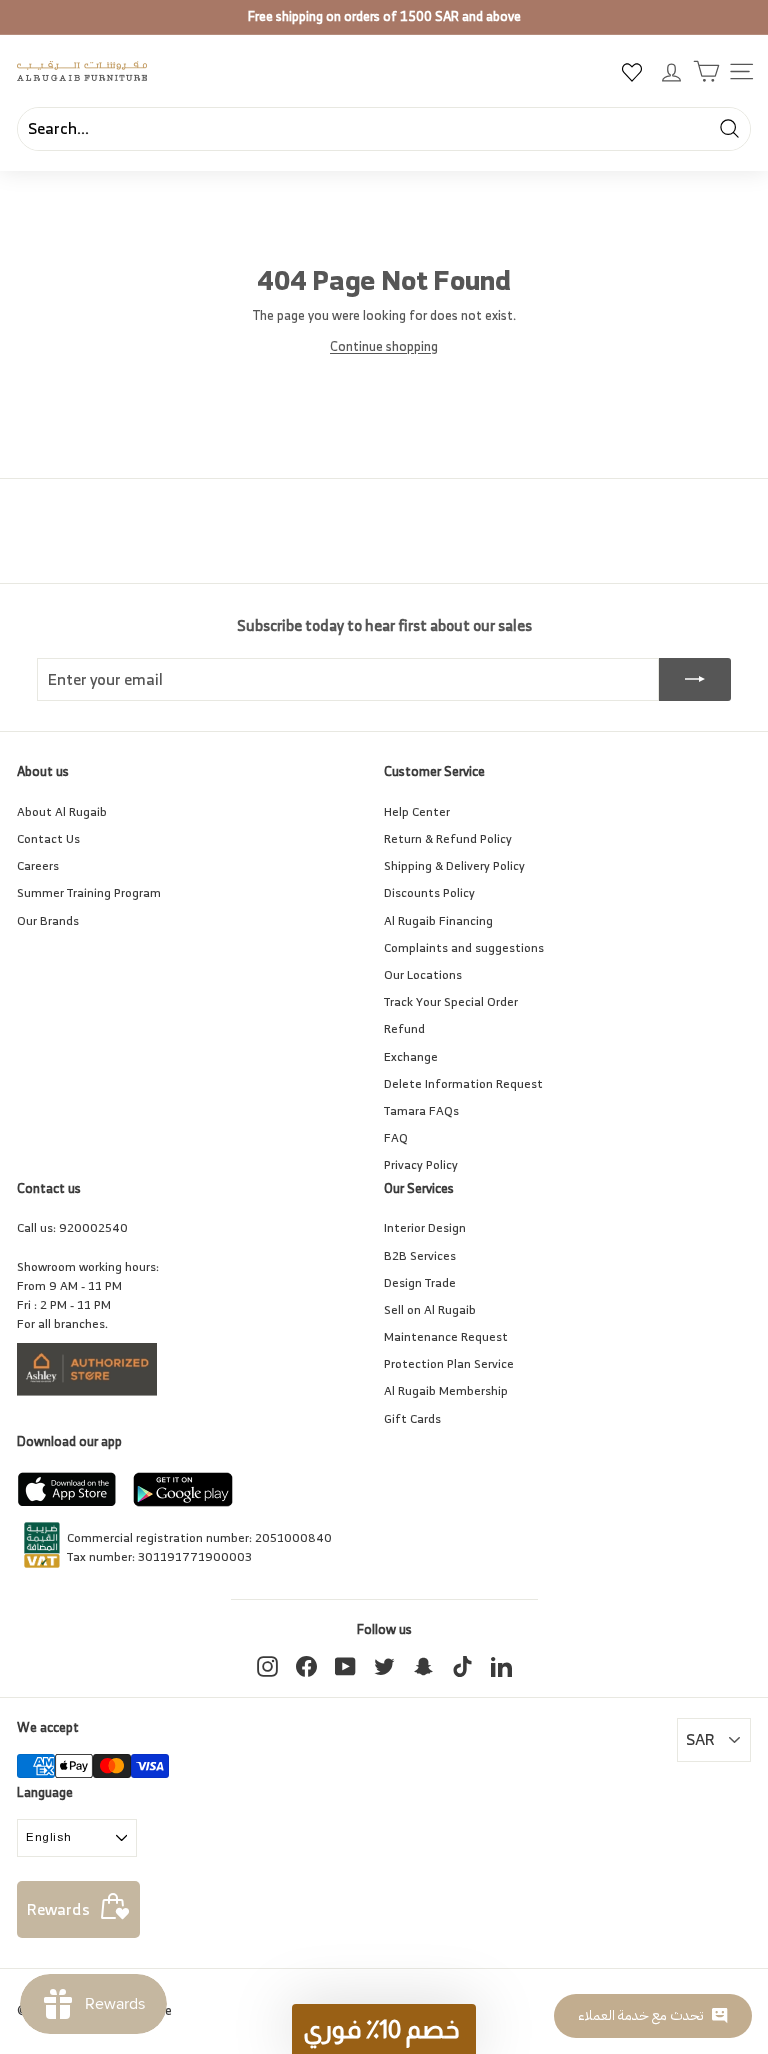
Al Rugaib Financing (438, 920)
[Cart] (706, 71)
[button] (384, 2029)
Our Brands (48, 920)
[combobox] (384, 129)
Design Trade (420, 1282)
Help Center (417, 811)
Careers (38, 865)
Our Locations (423, 974)
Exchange (411, 1056)
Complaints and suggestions (464, 947)
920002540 (93, 1227)
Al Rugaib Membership (446, 1390)
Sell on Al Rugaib (430, 1309)
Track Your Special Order (451, 1001)
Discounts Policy (429, 892)
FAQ (396, 1137)
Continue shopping (384, 346)
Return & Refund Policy (448, 838)
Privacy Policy (421, 1164)
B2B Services (420, 1255)
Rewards (58, 1909)
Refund (404, 1028)
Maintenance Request (446, 1336)
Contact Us (48, 838)
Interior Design (425, 1227)
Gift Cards (412, 1418)
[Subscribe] (695, 680)
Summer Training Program (89, 892)
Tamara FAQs (421, 1110)
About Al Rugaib (62, 811)
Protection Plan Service (449, 1363)
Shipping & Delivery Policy (454, 865)
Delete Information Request (463, 1083)
